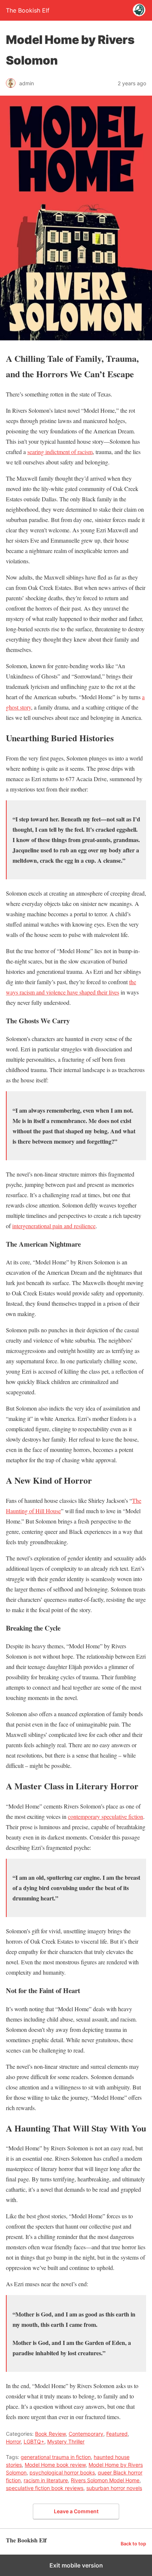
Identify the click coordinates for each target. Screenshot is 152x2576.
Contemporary (86, 2434)
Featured (117, 2434)
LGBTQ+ (34, 2441)
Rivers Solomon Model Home (105, 2480)
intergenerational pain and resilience (54, 1226)
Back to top (133, 2544)
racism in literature (46, 2480)
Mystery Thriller (66, 2441)
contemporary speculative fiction (106, 1816)
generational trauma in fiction (56, 2457)
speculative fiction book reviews (45, 2488)
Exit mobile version (76, 2565)
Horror (13, 2441)
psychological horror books (62, 2472)
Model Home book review (55, 2465)
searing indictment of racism (60, 452)
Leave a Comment (76, 2511)
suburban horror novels (114, 2488)
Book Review (50, 2434)
